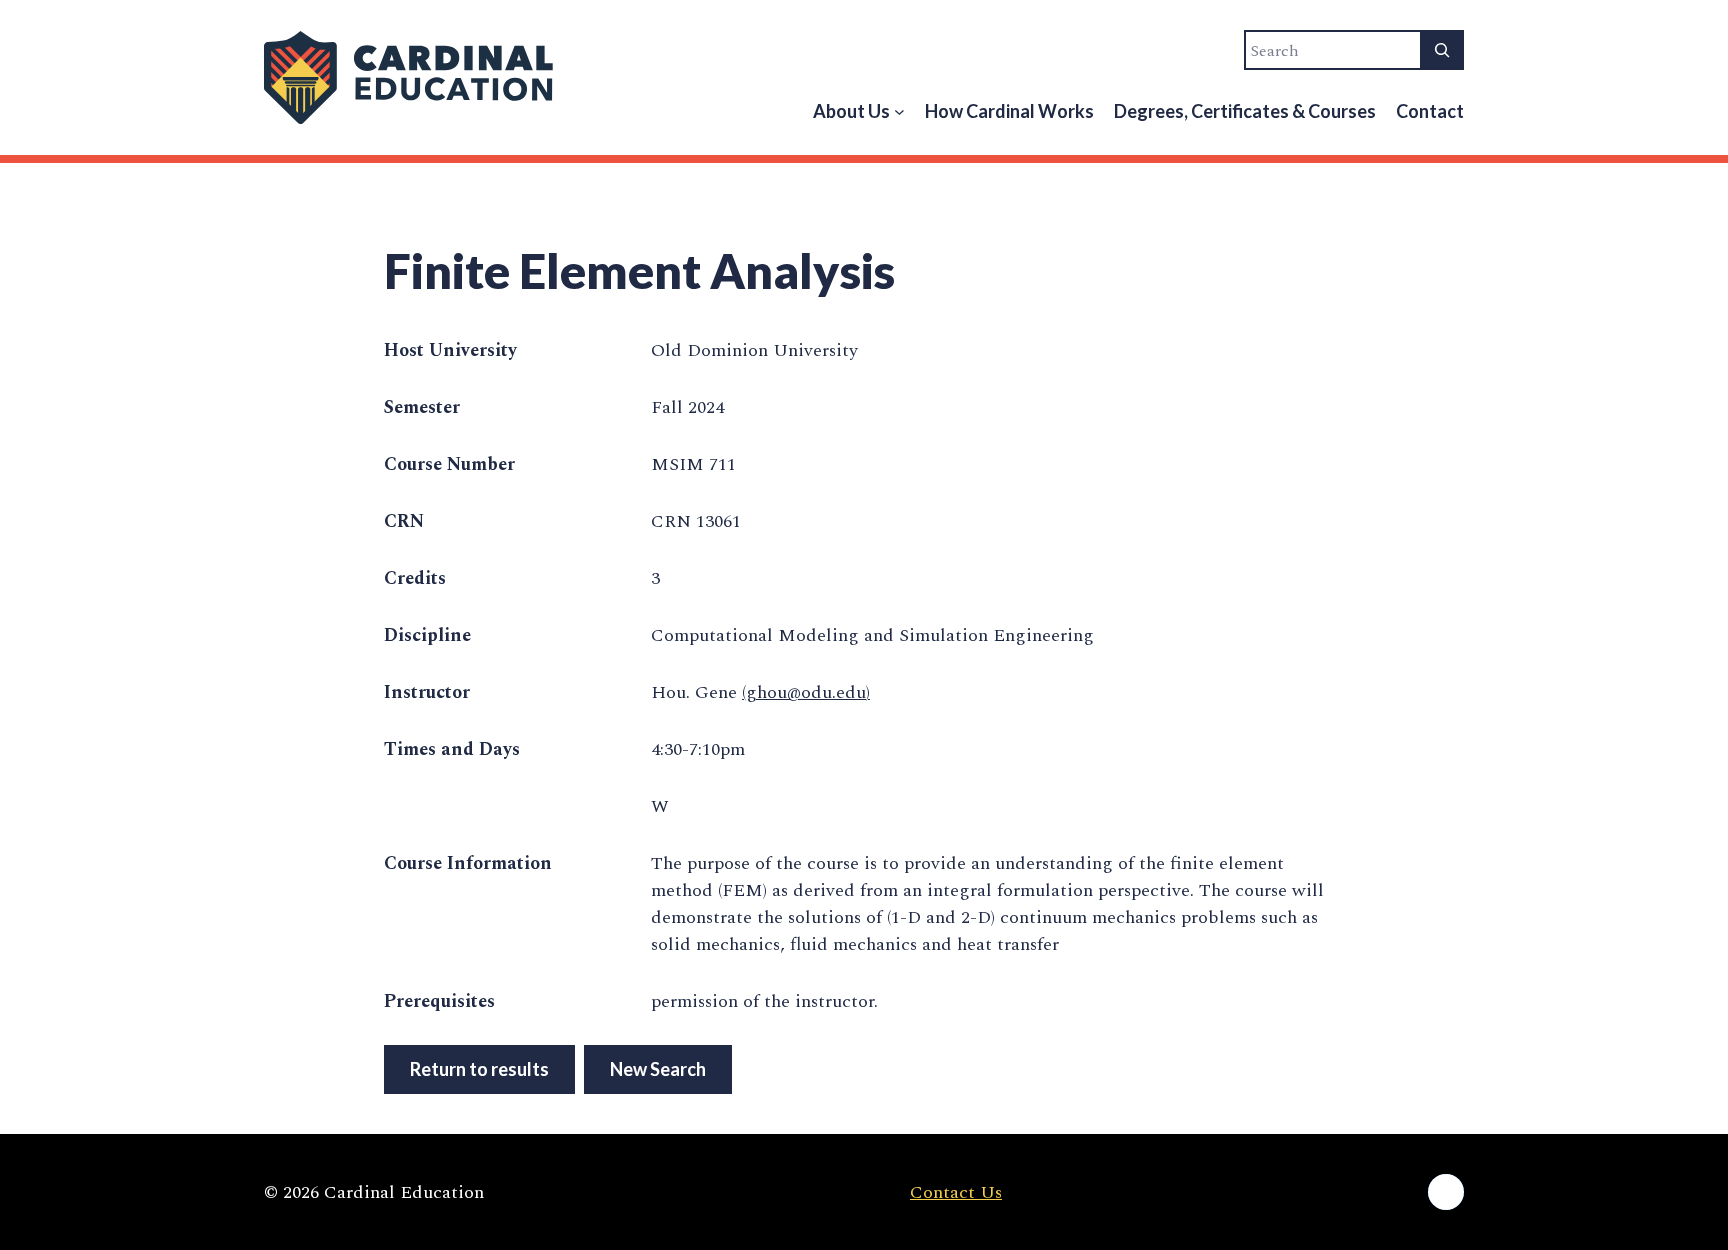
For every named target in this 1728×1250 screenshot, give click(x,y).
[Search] (1442, 50)
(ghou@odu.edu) (806, 692)
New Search (658, 1069)
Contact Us (956, 1192)
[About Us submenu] (899, 111)
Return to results (479, 1069)
